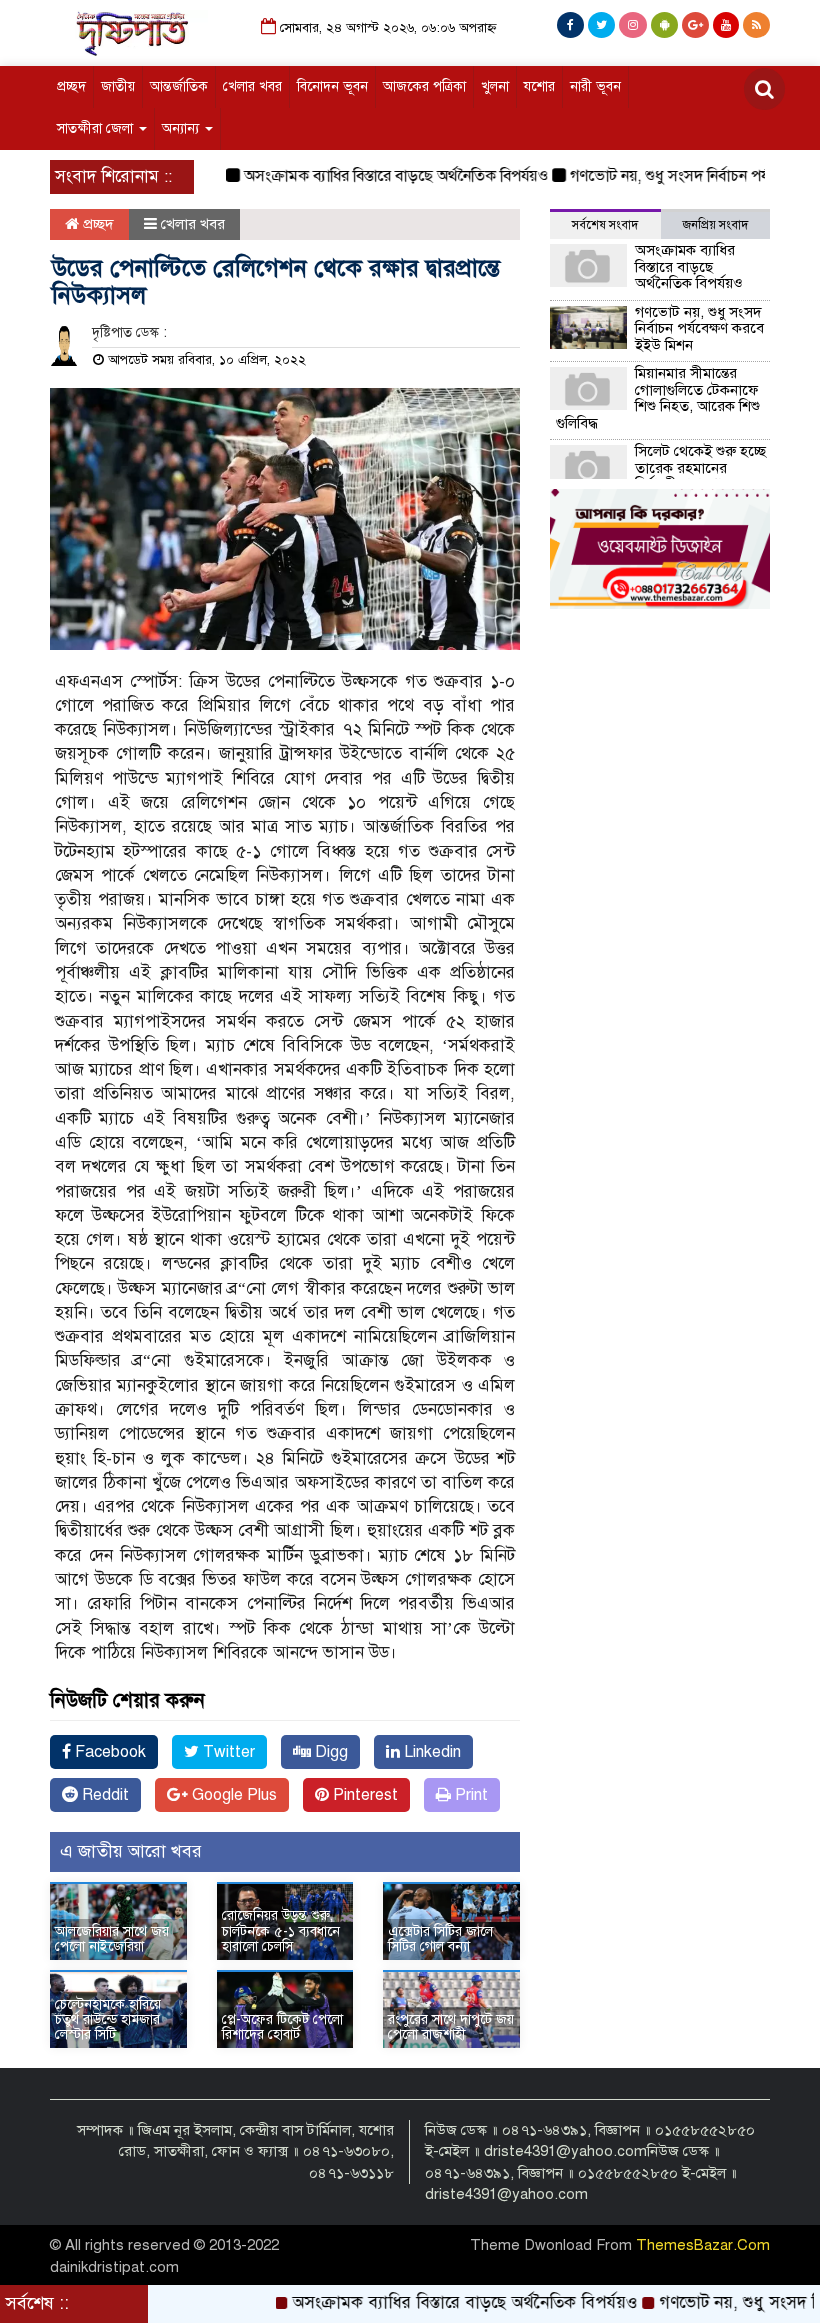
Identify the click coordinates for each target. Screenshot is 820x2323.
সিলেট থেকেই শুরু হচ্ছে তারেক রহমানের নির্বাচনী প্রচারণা (700, 467)
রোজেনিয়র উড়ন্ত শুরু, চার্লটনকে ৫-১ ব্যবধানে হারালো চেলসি (281, 1931)
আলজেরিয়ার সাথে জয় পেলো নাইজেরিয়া (112, 1939)
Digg (329, 1752)
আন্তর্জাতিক (179, 86)
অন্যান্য (182, 128)
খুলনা (495, 86)
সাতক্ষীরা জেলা (97, 128)
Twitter (227, 1752)
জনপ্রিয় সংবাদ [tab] (715, 225)
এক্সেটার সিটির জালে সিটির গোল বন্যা (440, 1939)
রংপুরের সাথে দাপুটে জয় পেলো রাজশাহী (451, 2027)
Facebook (108, 1752)
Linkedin (430, 1752)
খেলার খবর (252, 86)
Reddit (103, 1795)
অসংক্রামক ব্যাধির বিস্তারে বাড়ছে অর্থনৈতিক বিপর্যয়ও (361, 176)
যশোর (539, 86)
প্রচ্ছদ (71, 86)
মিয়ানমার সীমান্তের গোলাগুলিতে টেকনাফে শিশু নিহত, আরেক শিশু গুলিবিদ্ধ (658, 398)
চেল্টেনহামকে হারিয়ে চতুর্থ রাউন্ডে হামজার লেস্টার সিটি (108, 2020)
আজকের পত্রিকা (424, 86)
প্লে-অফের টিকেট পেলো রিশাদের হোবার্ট (282, 2027)
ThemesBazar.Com (703, 2245)
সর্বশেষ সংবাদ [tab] (605, 225)
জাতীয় (118, 86)
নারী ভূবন (595, 86)
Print (469, 1795)
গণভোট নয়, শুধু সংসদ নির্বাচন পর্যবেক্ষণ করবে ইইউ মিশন (699, 328)
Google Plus (232, 1795)
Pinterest (363, 1795)
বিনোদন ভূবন (332, 86)
